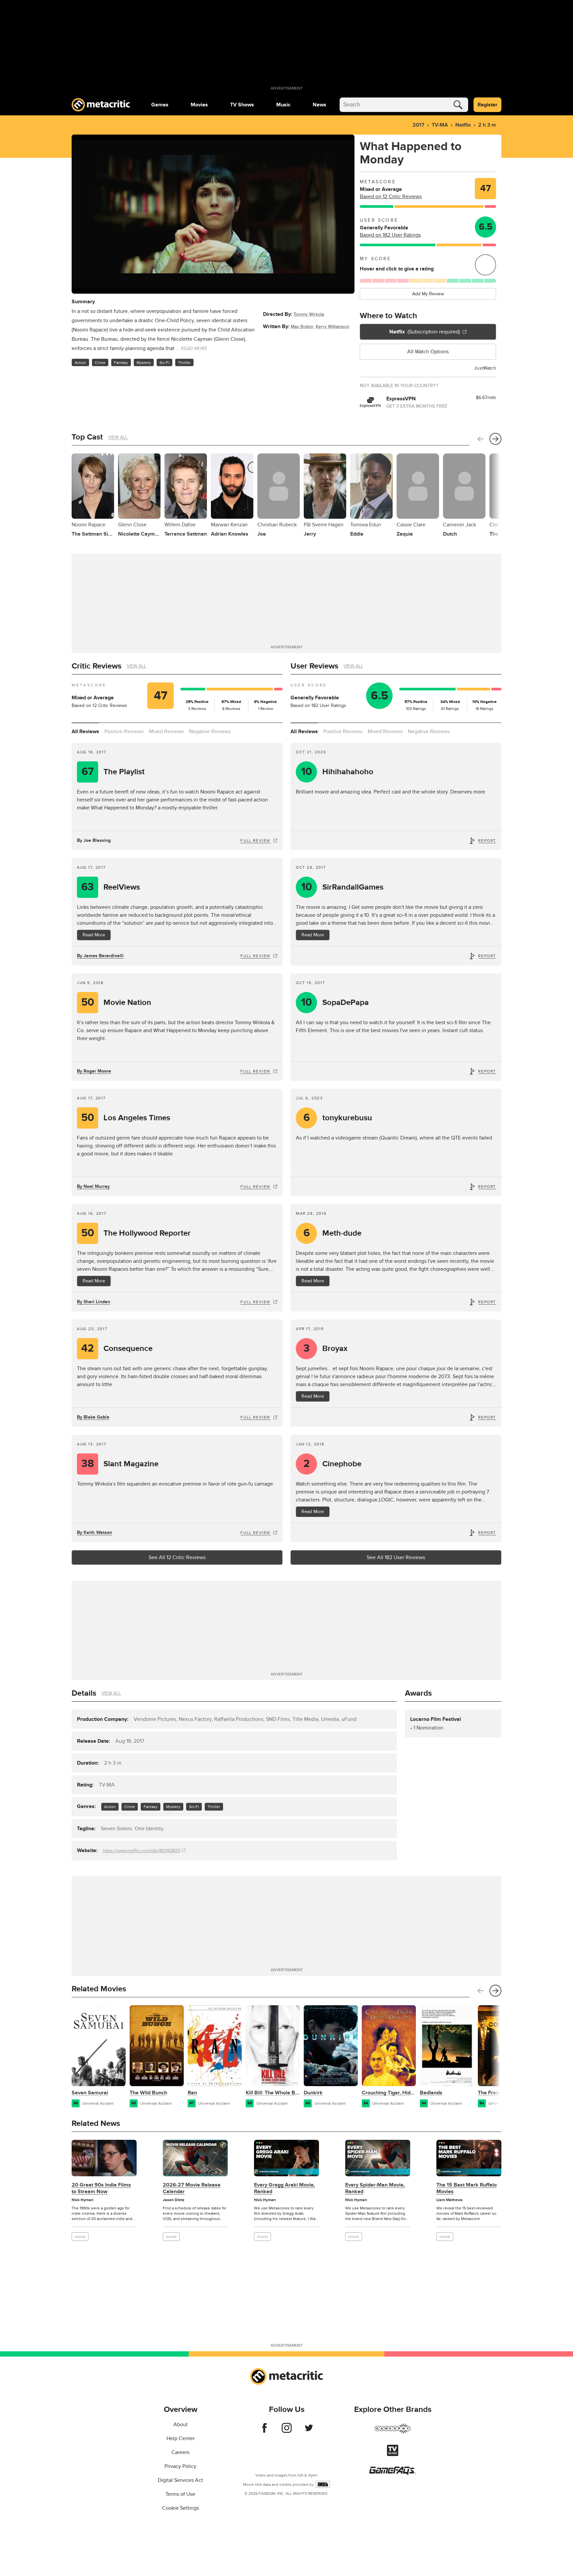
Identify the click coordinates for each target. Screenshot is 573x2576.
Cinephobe (333, 1464)
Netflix (463, 125)
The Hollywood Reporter (136, 1233)
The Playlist (113, 772)
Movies (199, 105)
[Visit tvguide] (393, 2454)
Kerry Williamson (333, 327)
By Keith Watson (95, 1532)
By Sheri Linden (94, 1302)
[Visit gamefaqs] (393, 2473)
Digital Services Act (180, 2480)
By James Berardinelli (100, 956)
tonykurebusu (338, 1118)
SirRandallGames (342, 887)
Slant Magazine (120, 1464)
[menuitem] (160, 105)
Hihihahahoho (337, 772)
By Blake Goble (93, 1417)
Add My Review (428, 294)
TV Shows (242, 105)
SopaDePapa (335, 1002)
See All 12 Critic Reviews (177, 1557)
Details (84, 1693)
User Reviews (314, 666)
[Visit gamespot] (393, 2432)
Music (283, 105)
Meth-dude (333, 1233)
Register (487, 105)
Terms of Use (180, 2494)
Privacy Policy (180, 2466)
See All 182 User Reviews (396, 1557)
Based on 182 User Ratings (390, 235)
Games (160, 105)
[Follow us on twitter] (309, 2431)
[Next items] (495, 439)
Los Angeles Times (126, 1118)
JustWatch (485, 368)
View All (118, 437)
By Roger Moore (94, 1071)
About (181, 2425)
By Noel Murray (93, 1186)
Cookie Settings (181, 2508)
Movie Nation (116, 1002)
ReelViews (111, 887)
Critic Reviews (96, 666)
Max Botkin (302, 327)
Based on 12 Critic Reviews (391, 197)
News (319, 105)
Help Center (181, 2438)
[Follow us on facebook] (264, 2431)
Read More (94, 935)
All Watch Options (428, 352)
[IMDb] (323, 2484)
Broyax (326, 1348)
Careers (180, 2452)
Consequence (117, 1348)
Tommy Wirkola (309, 314)
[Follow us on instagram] (287, 2431)
